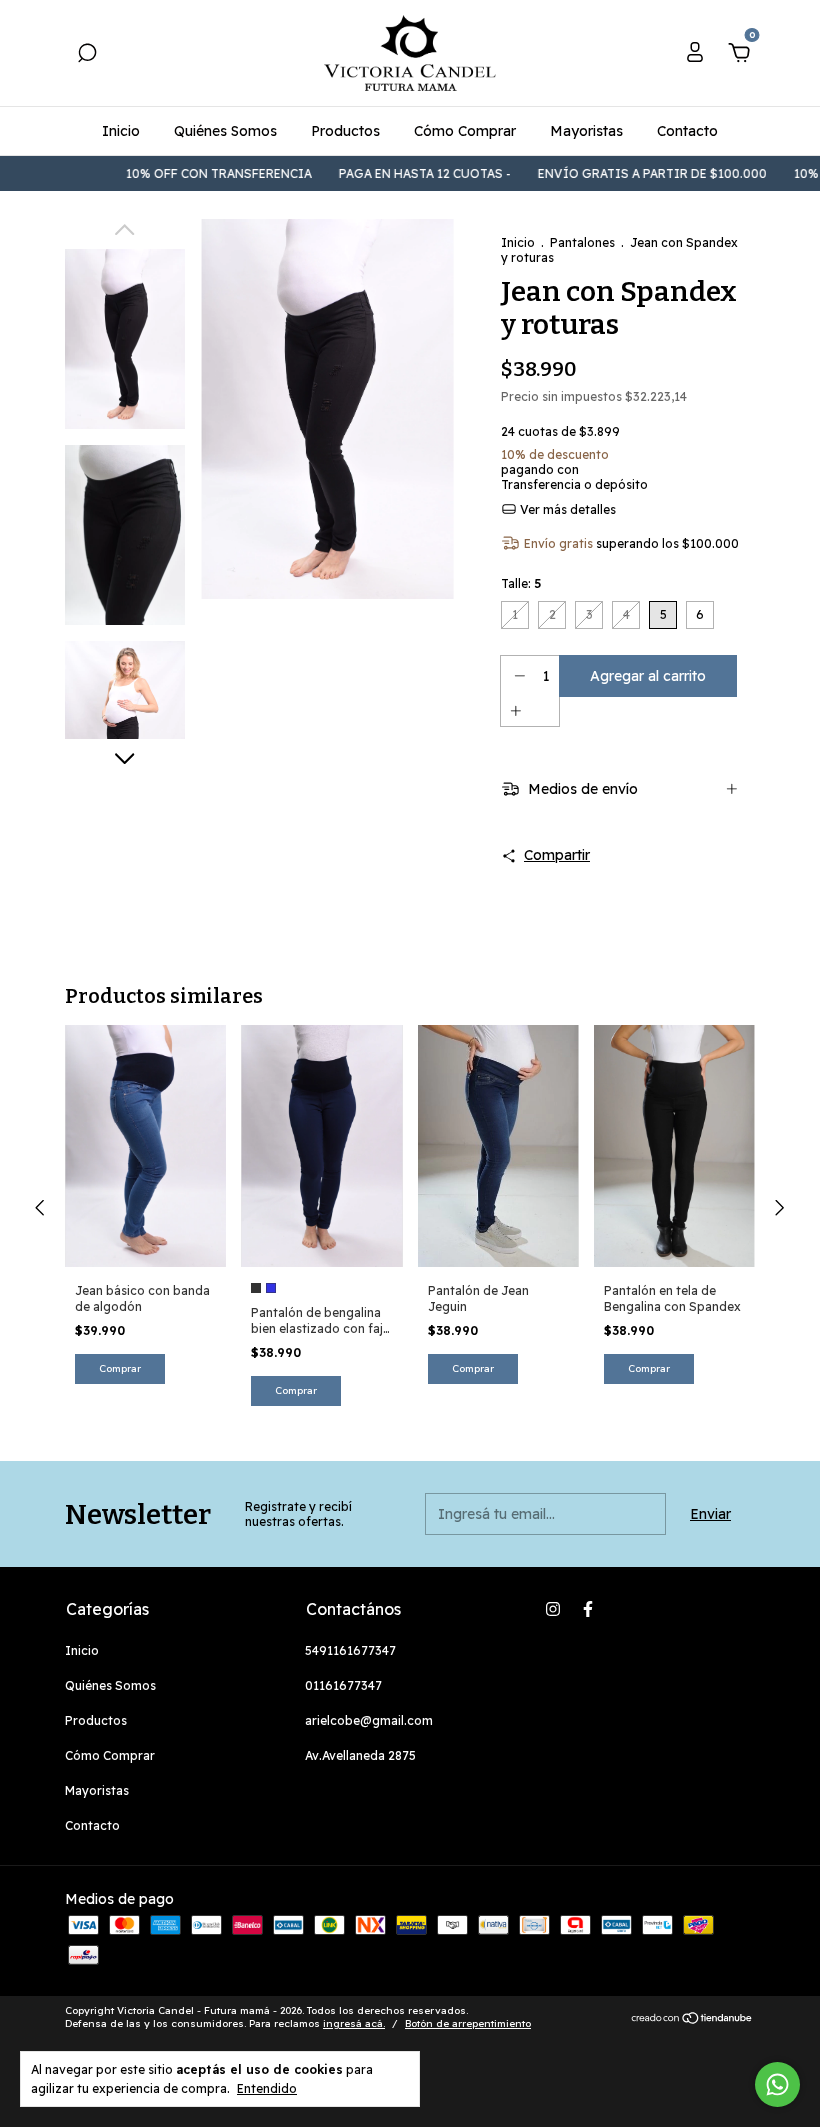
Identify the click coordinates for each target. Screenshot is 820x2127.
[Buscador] (87, 56)
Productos (345, 131)
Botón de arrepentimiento (468, 2023)
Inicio (121, 131)
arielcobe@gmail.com (369, 1720)
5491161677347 (350, 1650)
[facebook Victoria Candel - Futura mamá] (588, 1609)
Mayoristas (586, 131)
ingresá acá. (354, 2023)
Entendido (267, 2088)
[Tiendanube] (692, 2020)
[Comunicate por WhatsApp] (777, 2084)
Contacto (687, 131)
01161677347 (343, 1685)
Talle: (521, 583)
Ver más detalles (566, 509)
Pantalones (582, 242)
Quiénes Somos (225, 131)
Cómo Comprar (465, 131)
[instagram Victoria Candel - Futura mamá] (553, 1609)
